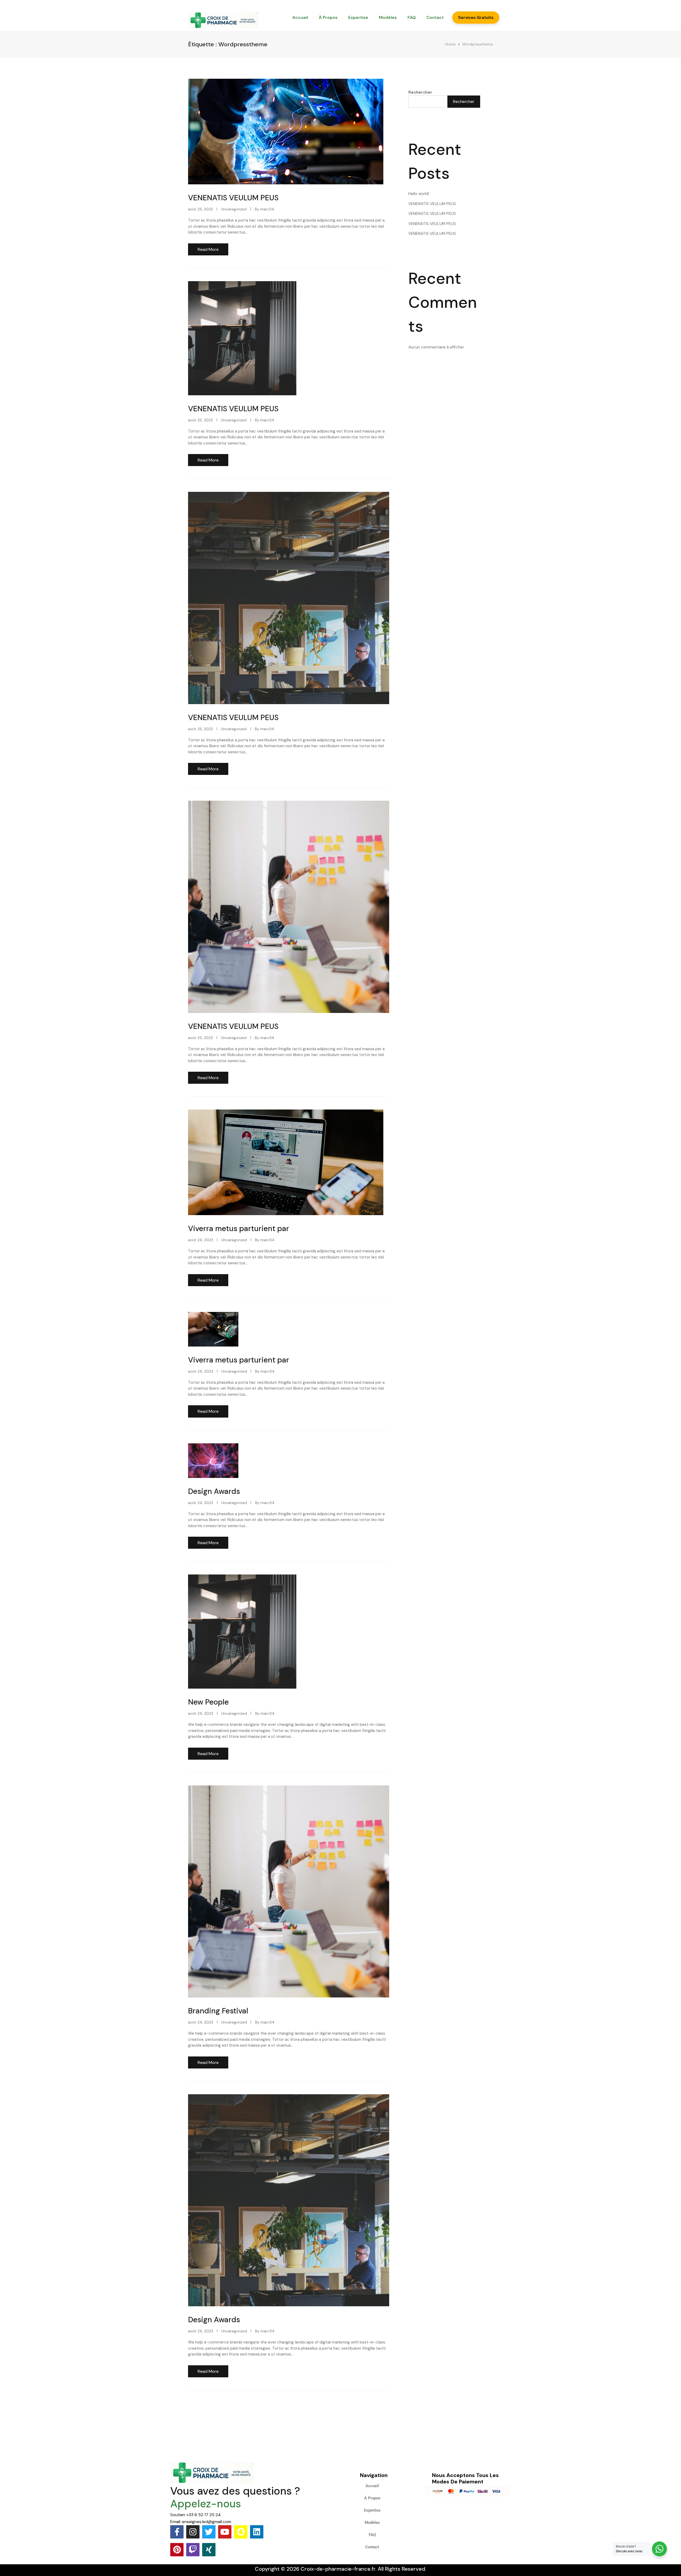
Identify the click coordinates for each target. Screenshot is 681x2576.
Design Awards (214, 1491)
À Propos (328, 17)
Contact (435, 17)
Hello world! (419, 194)
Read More (208, 249)
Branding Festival (218, 2011)
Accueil (300, 17)
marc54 (267, 209)
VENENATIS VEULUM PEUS (233, 198)
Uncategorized (234, 209)
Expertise (358, 17)
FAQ (412, 17)
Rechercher (420, 92)
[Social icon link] (177, 2532)
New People (208, 1702)
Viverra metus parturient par (239, 1229)
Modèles (388, 17)
